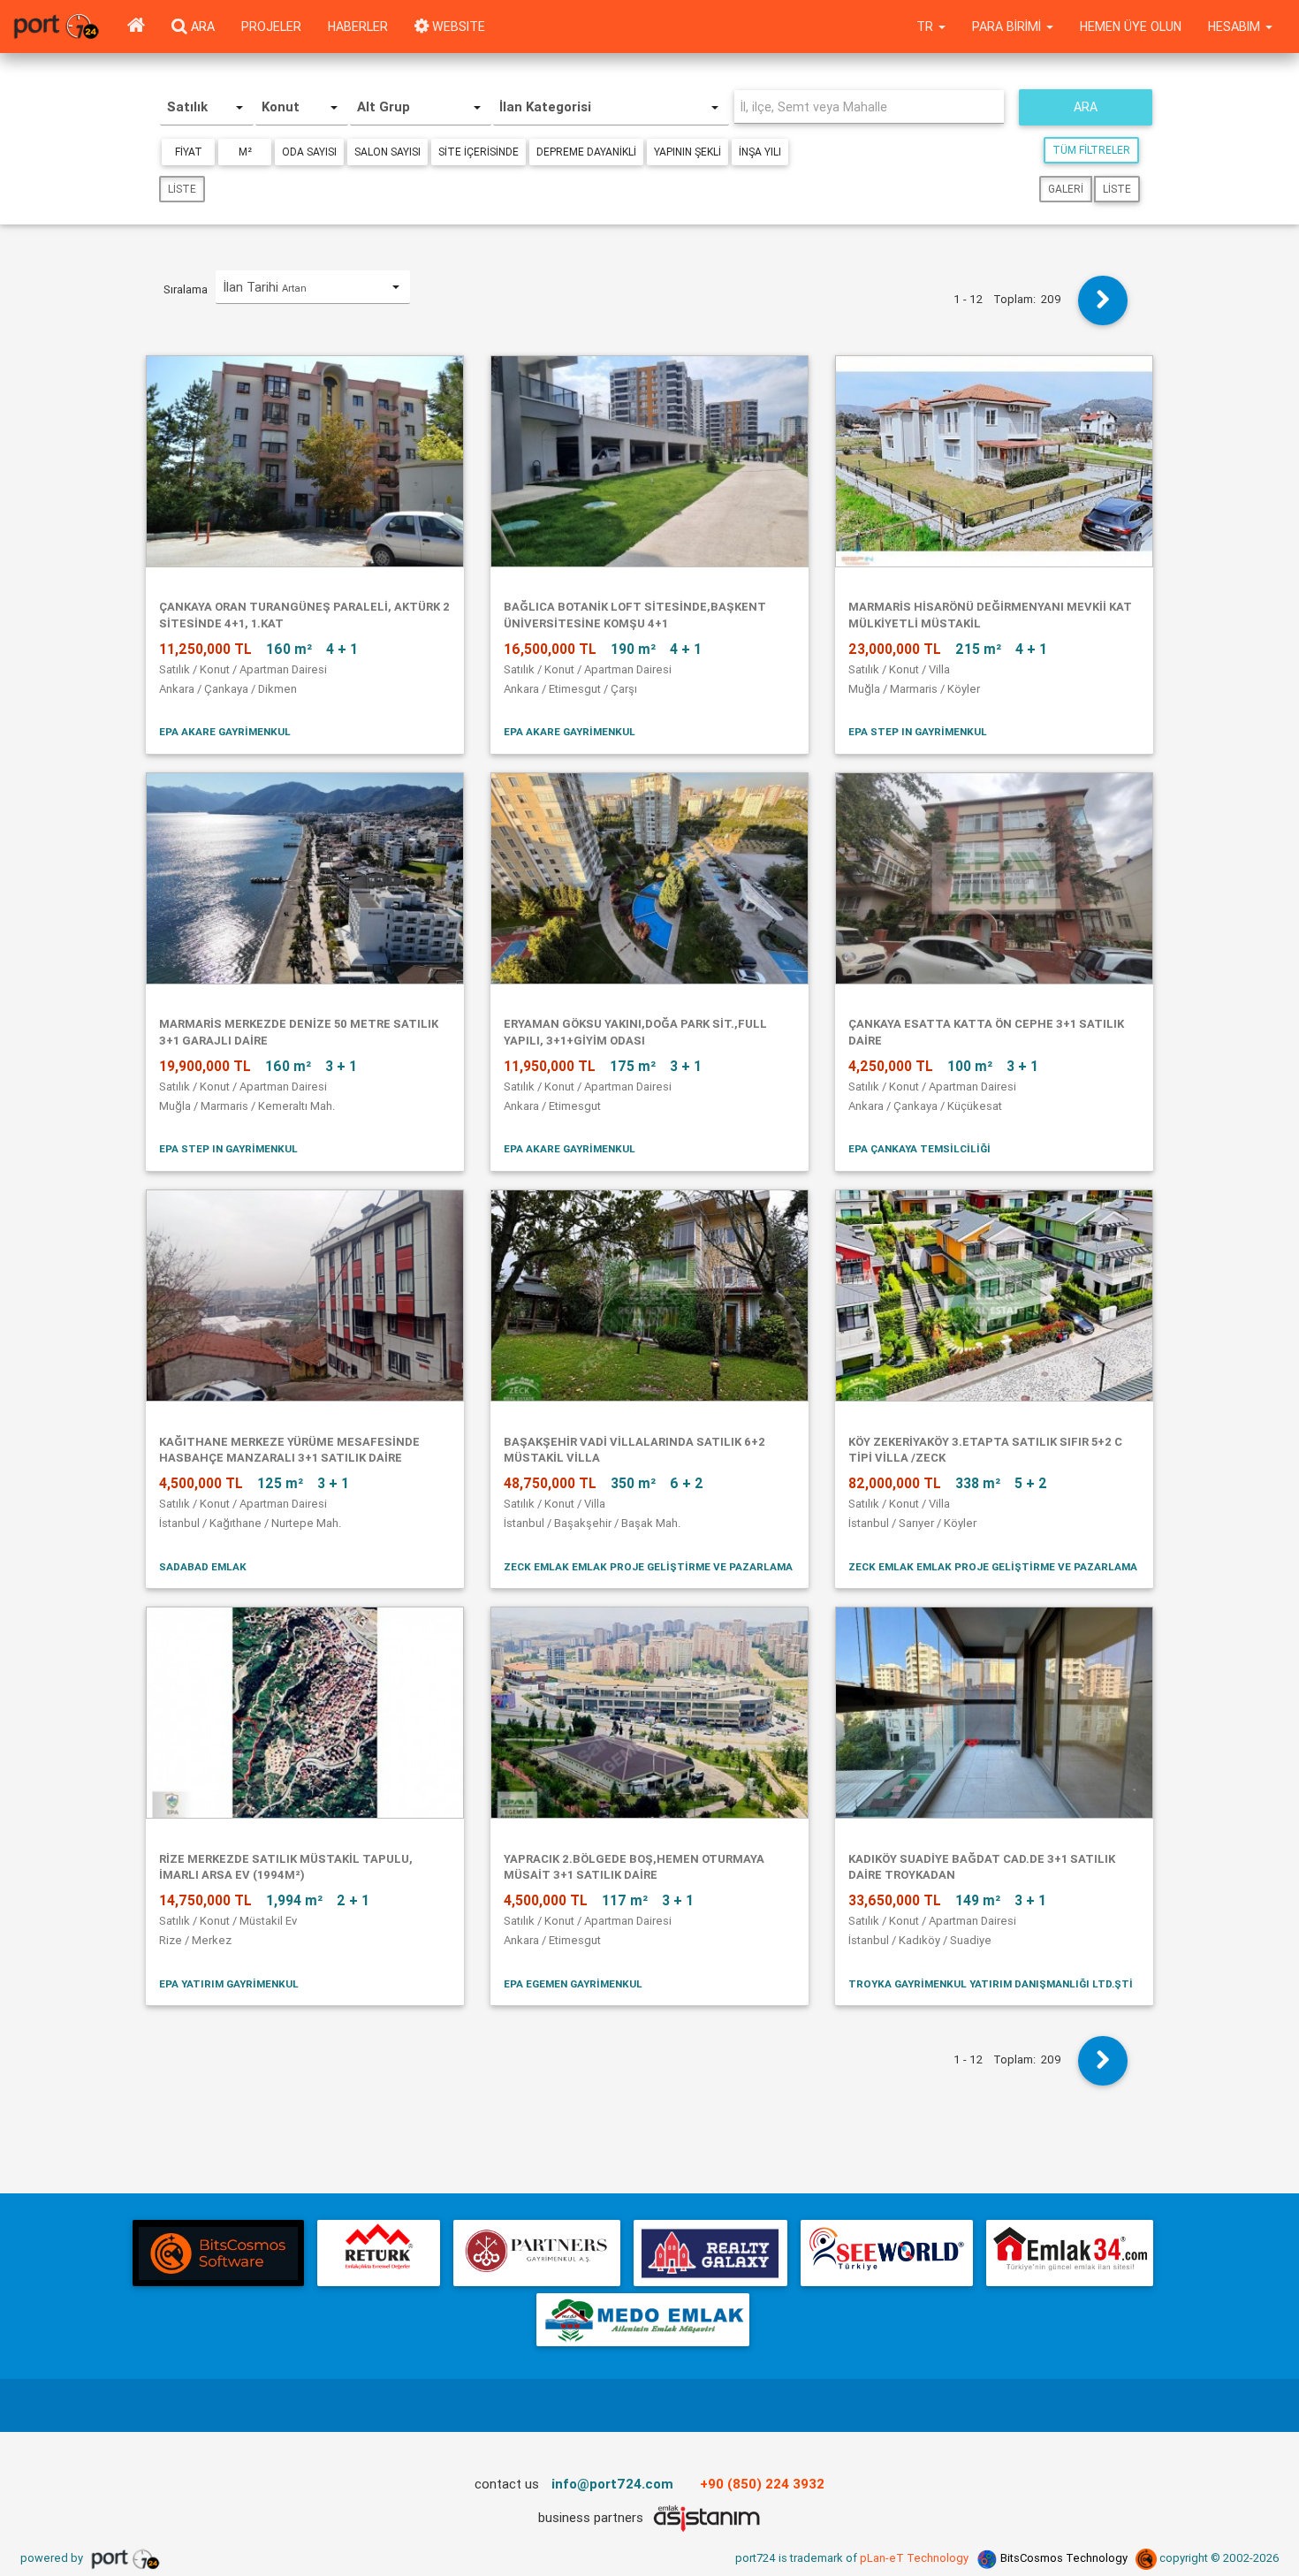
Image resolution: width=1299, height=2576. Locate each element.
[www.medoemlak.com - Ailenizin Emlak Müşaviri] (643, 2320)
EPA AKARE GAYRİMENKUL (225, 731)
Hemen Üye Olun (1131, 27)
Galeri (1066, 189)
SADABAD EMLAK (203, 1566)
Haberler (358, 27)
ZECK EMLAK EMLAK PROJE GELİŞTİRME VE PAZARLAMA (648, 1566)
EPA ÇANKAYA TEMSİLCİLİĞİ (919, 1148)
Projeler (271, 27)
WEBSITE (457, 27)
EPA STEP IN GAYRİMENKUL (918, 731)
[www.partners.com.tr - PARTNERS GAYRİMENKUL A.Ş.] (536, 2253)
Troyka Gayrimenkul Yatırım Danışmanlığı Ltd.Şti (991, 1983)
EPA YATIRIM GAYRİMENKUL (229, 1983)
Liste (182, 189)
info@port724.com (612, 2484)
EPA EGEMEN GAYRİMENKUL (573, 1983)
